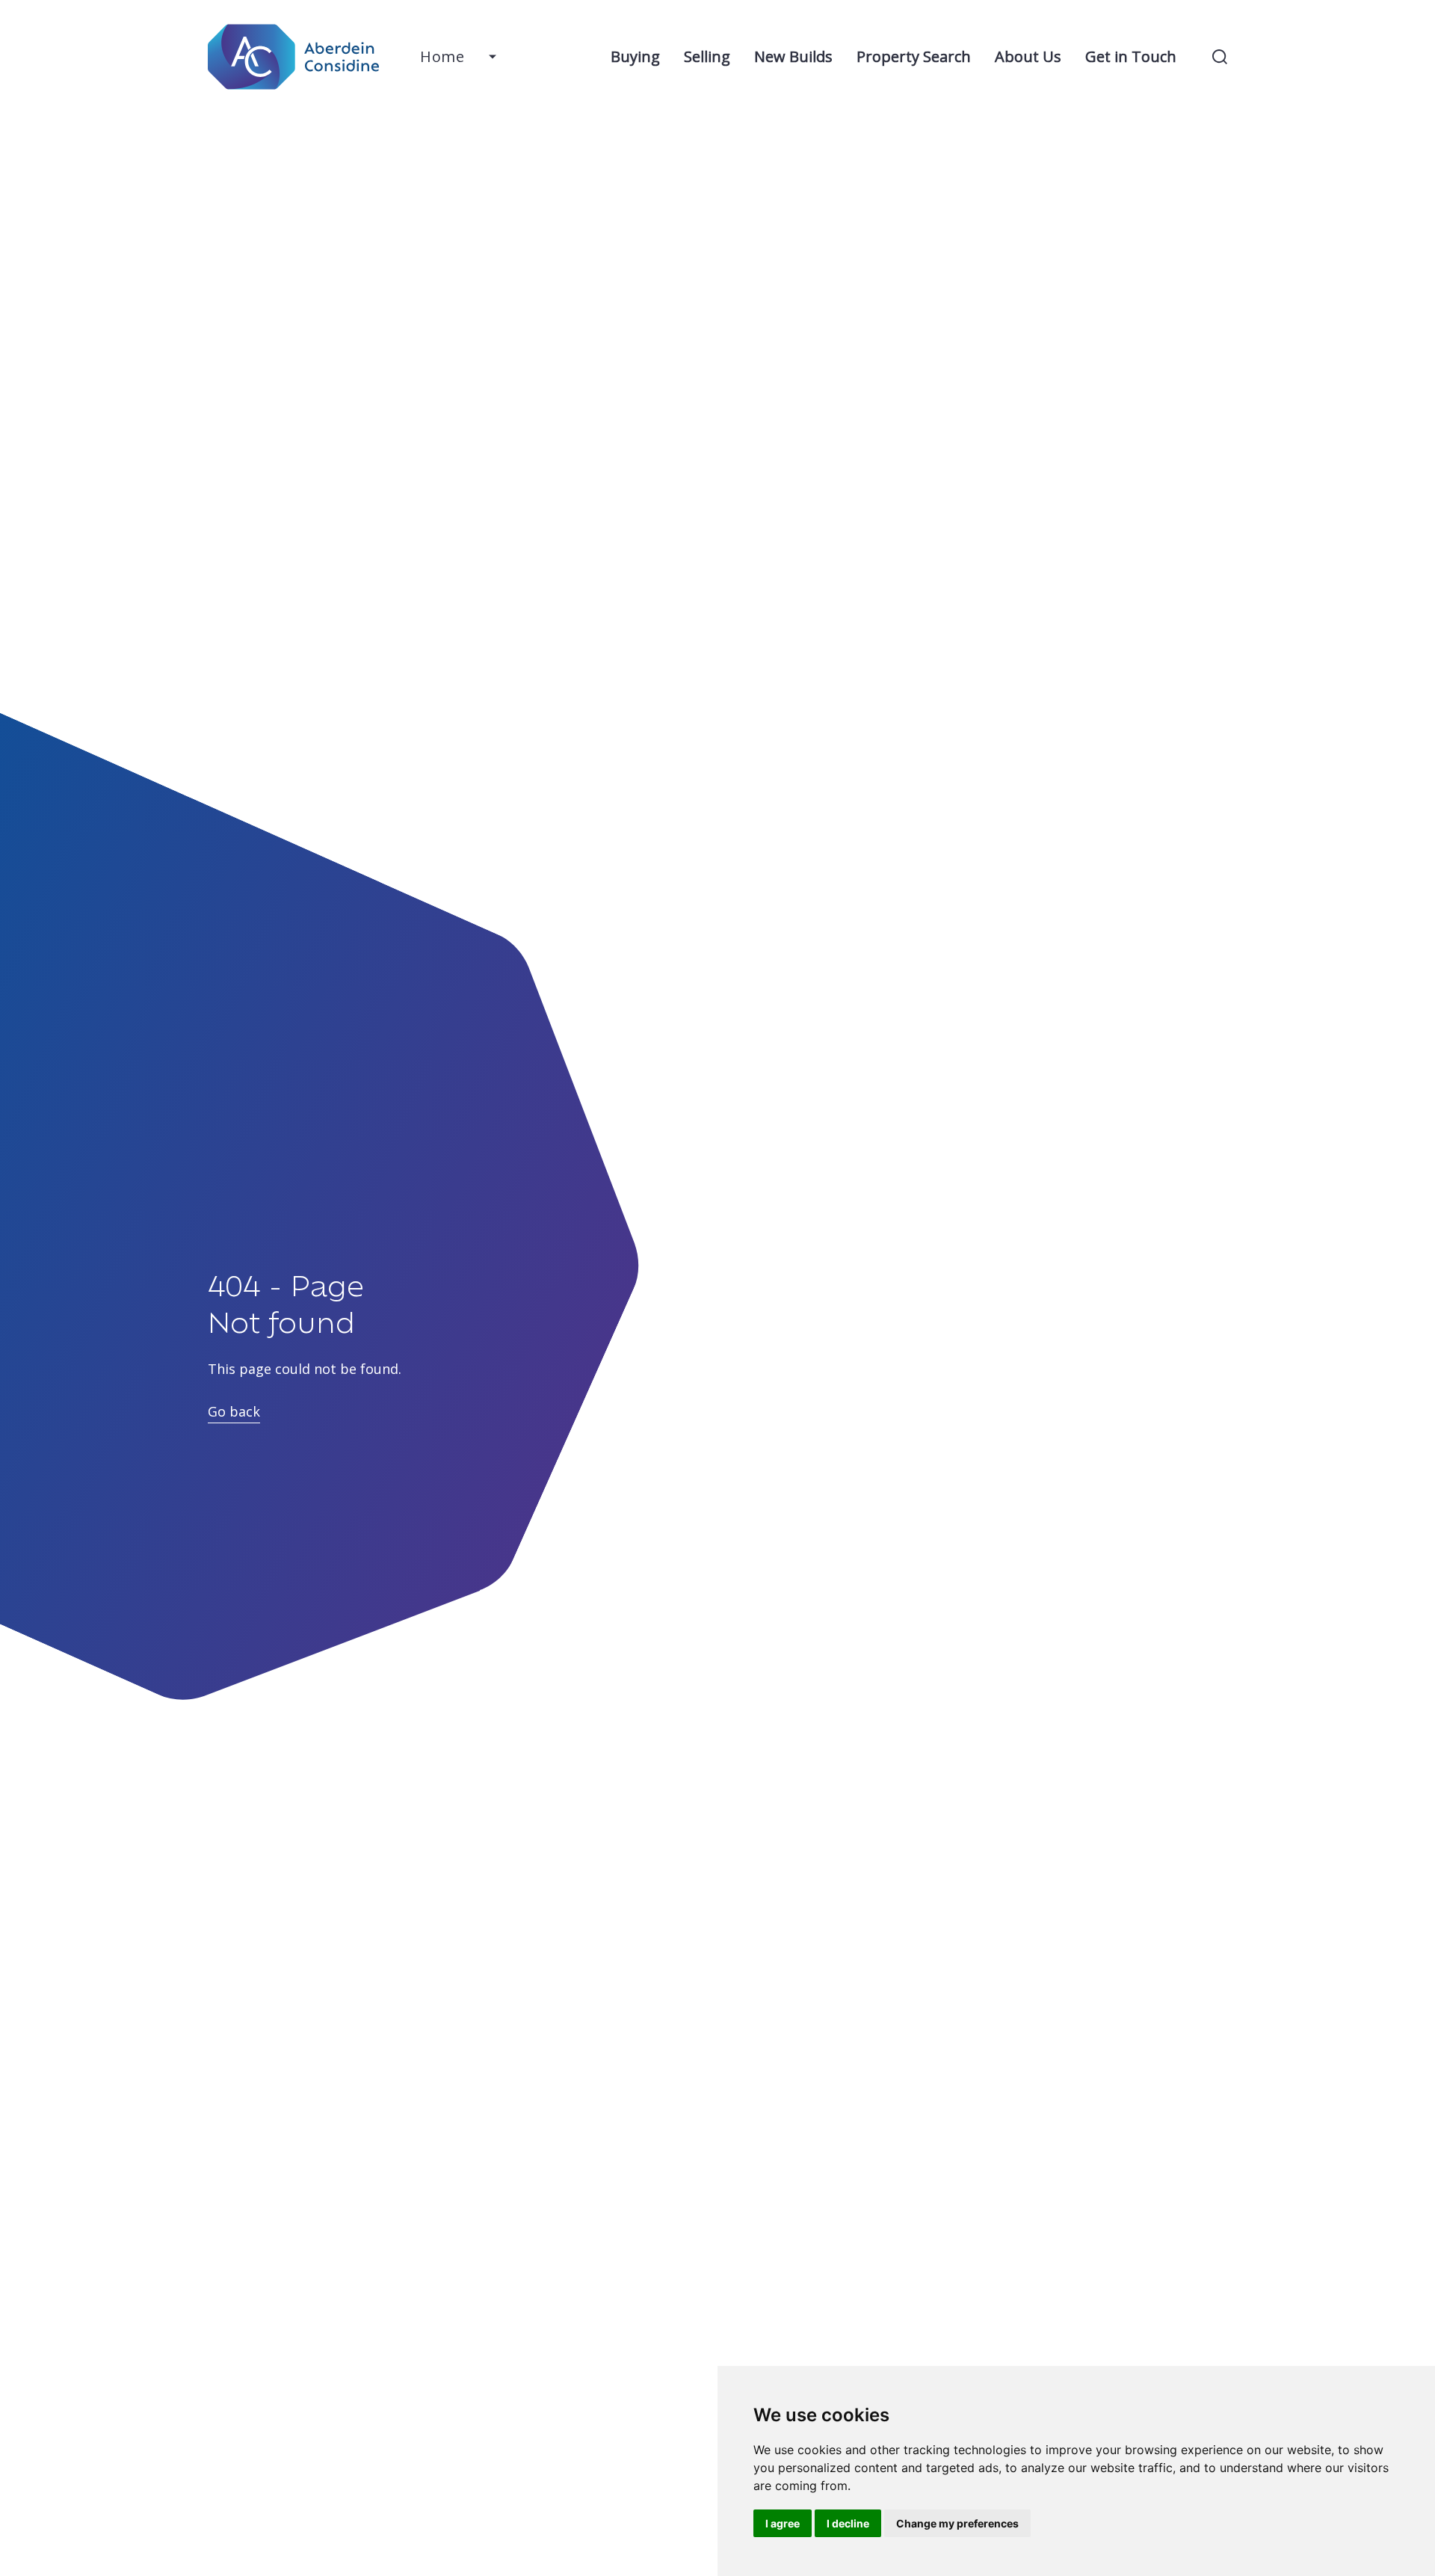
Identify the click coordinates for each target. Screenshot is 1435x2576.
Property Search (914, 56)
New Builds (793, 56)
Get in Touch (1131, 56)
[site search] (1220, 57)
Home (442, 56)
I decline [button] (848, 2523)
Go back (234, 1411)
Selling (707, 56)
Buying (635, 56)
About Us (1028, 56)
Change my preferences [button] (957, 2523)
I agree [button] (783, 2523)
